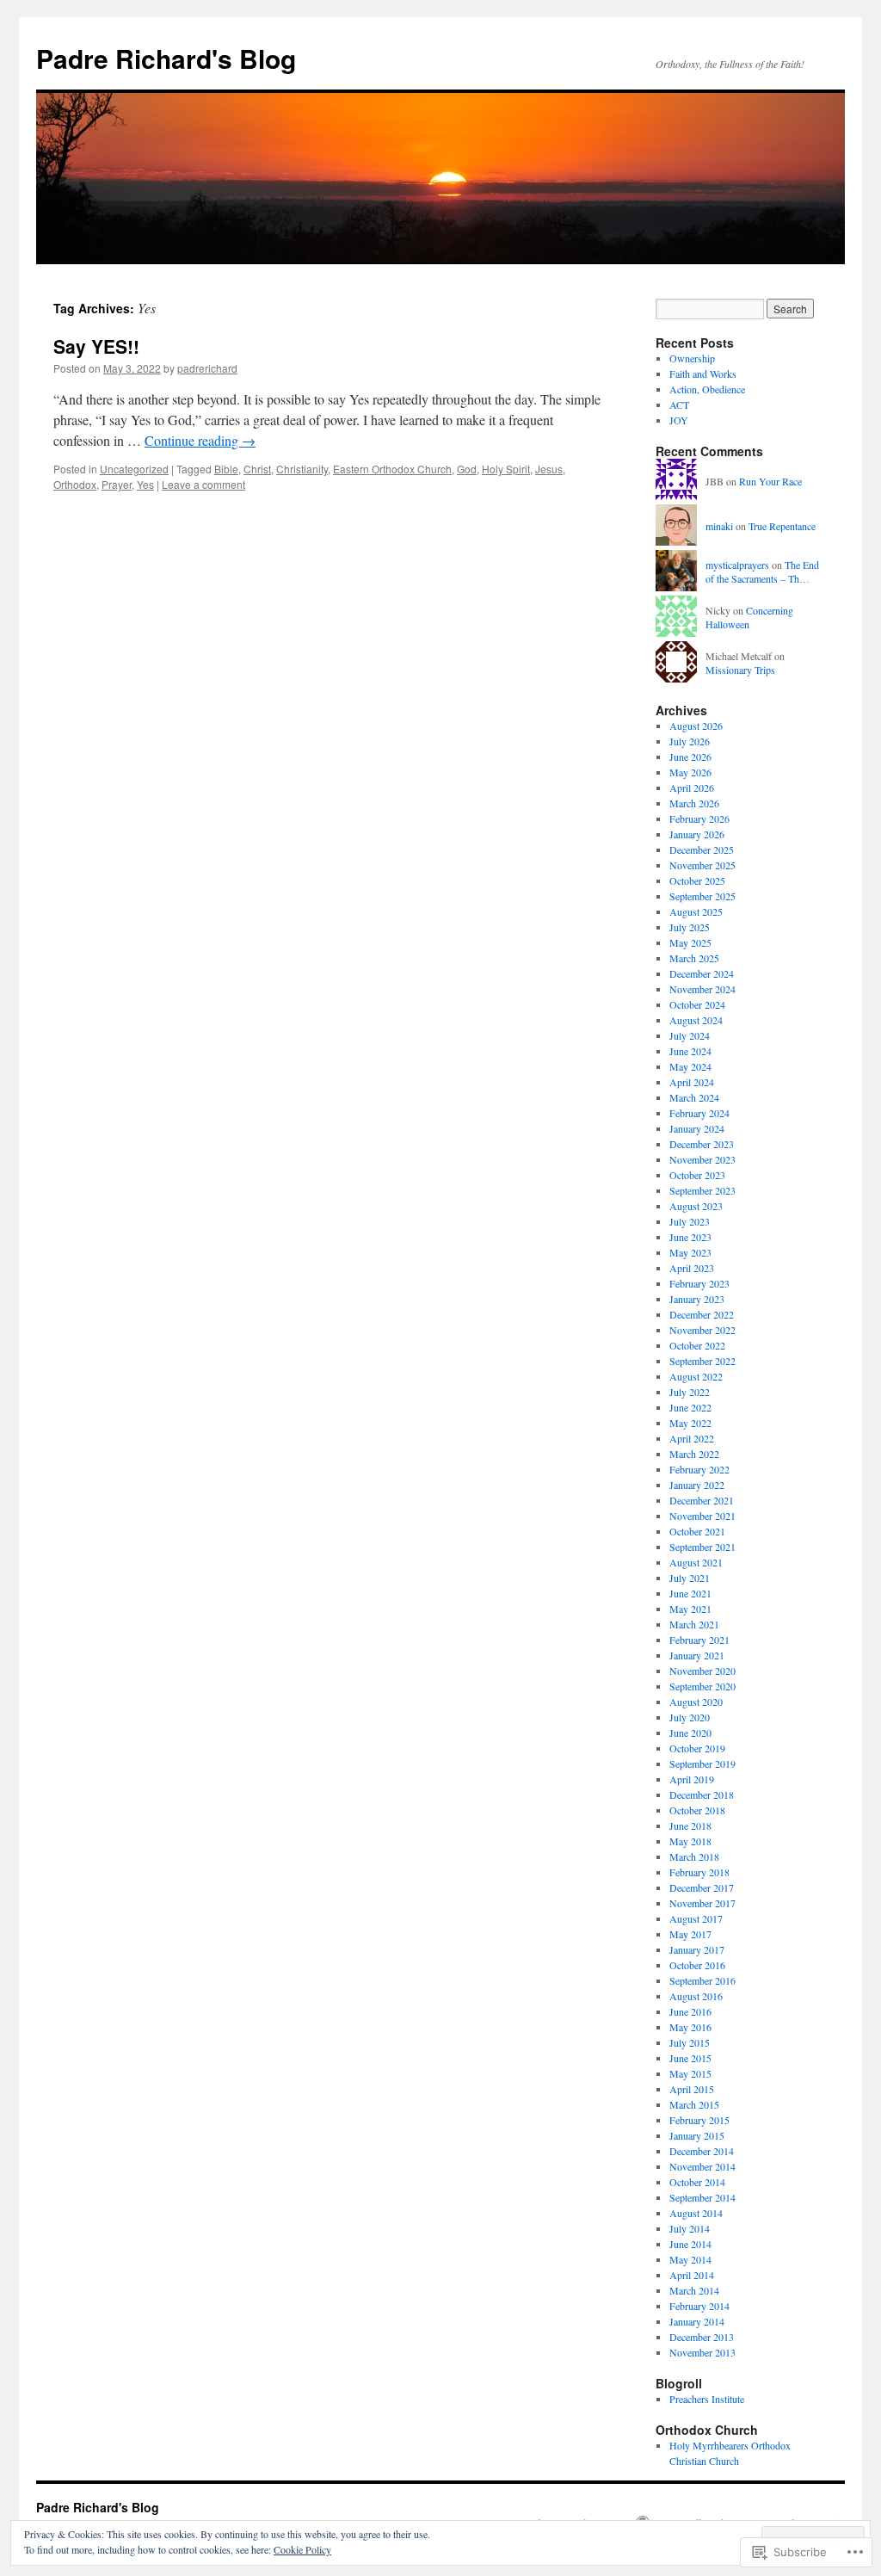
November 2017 (702, 1903)
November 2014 (702, 2166)
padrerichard (207, 368)
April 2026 (692, 788)
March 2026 (694, 803)
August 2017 (696, 1918)
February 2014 (699, 2306)
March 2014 (694, 2290)
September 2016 (702, 1980)
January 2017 (697, 1949)
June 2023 (690, 1237)
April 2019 (692, 1779)
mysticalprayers (737, 565)
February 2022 (699, 1469)
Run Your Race (770, 481)
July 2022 (690, 1392)
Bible (226, 469)
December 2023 (702, 1144)
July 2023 (690, 1221)
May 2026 (690, 772)
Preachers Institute (707, 2399)
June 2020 (690, 1733)
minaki (719, 526)
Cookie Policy (302, 2549)
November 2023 (702, 1159)
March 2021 (694, 1624)
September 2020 (702, 1686)
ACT (679, 405)
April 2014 (692, 2275)
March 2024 (694, 1097)
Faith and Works (703, 374)
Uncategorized (134, 469)
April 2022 (692, 1438)
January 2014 (697, 2321)
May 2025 (690, 942)
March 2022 (694, 1454)
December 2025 (702, 849)
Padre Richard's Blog (166, 58)
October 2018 (697, 1810)
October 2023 (697, 1175)
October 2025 (697, 880)
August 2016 (696, 1996)
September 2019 (702, 1764)
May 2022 (690, 1423)
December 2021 (702, 1500)
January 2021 (697, 1655)
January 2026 (697, 834)
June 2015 (690, 2058)
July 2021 (690, 1578)
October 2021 (697, 1531)
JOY (679, 420)
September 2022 (702, 1361)
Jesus (549, 469)
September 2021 (702, 1547)
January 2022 (697, 1485)
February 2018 (699, 1872)
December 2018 (702, 1795)
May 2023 (690, 1252)
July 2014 (690, 2228)
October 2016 (697, 1965)
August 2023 (696, 1206)
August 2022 (696, 1376)
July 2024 (690, 1035)
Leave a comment (203, 484)
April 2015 (692, 2089)
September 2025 (702, 896)
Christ (257, 469)
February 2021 (699, 1640)
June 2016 (690, 2011)
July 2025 (690, 927)
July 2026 (690, 741)
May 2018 (690, 1841)
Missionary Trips (740, 670)
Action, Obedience (707, 389)
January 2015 (697, 2135)
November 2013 (702, 2352)
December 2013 (702, 2337)
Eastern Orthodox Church (392, 469)
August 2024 (696, 1020)
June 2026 (690, 757)
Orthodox (75, 484)
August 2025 (696, 911)
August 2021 (696, 1562)
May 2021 (690, 1609)
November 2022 (702, 1330)
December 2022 (702, 1314)
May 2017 (690, 1934)
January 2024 (697, 1128)
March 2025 (694, 958)
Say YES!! (96, 346)
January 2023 (697, 1299)
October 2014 (697, 2182)
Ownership (692, 358)
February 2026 (699, 819)
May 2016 (690, 2027)
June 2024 (690, 1051)
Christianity (302, 469)
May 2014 (690, 2259)
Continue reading (200, 440)
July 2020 (690, 1717)
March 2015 (694, 2104)
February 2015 (699, 2120)
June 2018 (690, 1825)
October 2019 (697, 1748)
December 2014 (702, 2151)
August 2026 (696, 726)
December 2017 (702, 1887)
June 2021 (690, 1593)
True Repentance (782, 526)
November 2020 (702, 1671)
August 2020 (696, 1702)
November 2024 (702, 989)
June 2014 (690, 2244)
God (467, 469)
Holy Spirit (506, 469)
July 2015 (690, 2042)
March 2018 (694, 1856)
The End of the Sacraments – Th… (762, 572)
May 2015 (690, 2073)
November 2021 (702, 1516)
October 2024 (697, 1004)
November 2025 (702, 865)
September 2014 (702, 2197)
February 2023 (699, 1283)
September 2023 (702, 1190)
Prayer (117, 484)
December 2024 (702, 973)
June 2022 (690, 1407)
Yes (145, 484)
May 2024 (690, 1066)
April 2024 (692, 1082)
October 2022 (697, 1345)
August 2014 (696, 2213)
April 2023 (692, 1268)
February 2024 (699, 1113)
